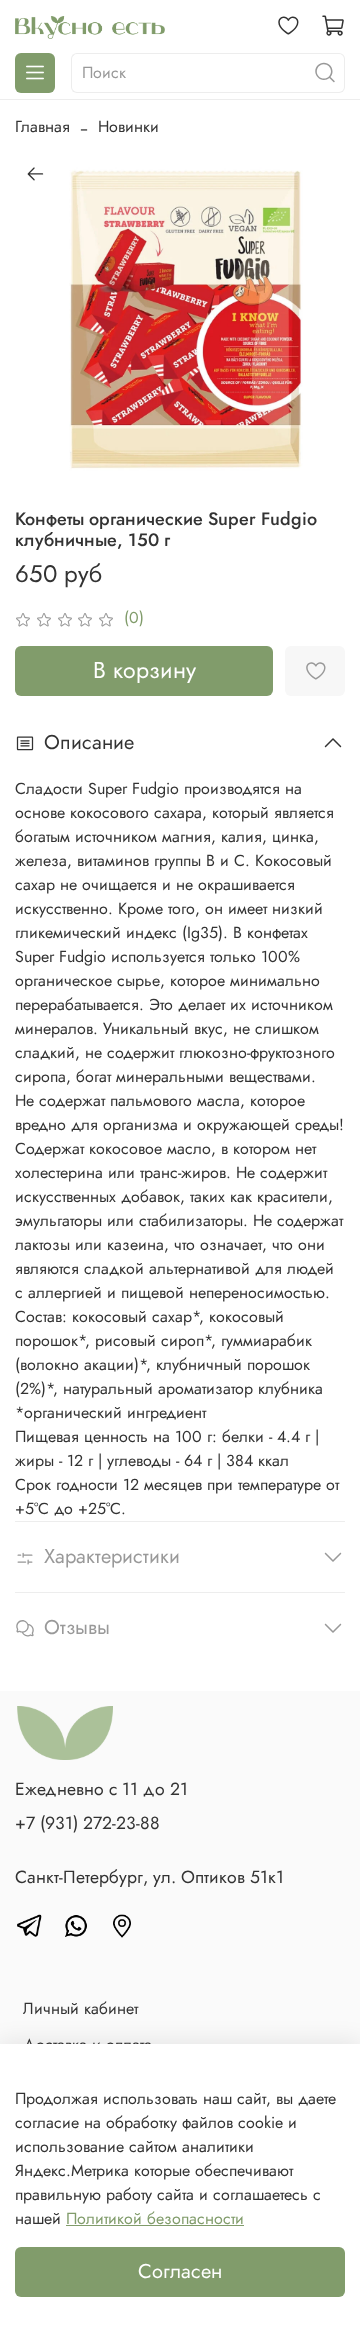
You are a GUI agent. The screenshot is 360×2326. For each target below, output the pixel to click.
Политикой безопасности (155, 2218)
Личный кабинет (80, 2008)
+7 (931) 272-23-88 (87, 1823)
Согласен (180, 2271)
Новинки (128, 126)
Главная (42, 126)
